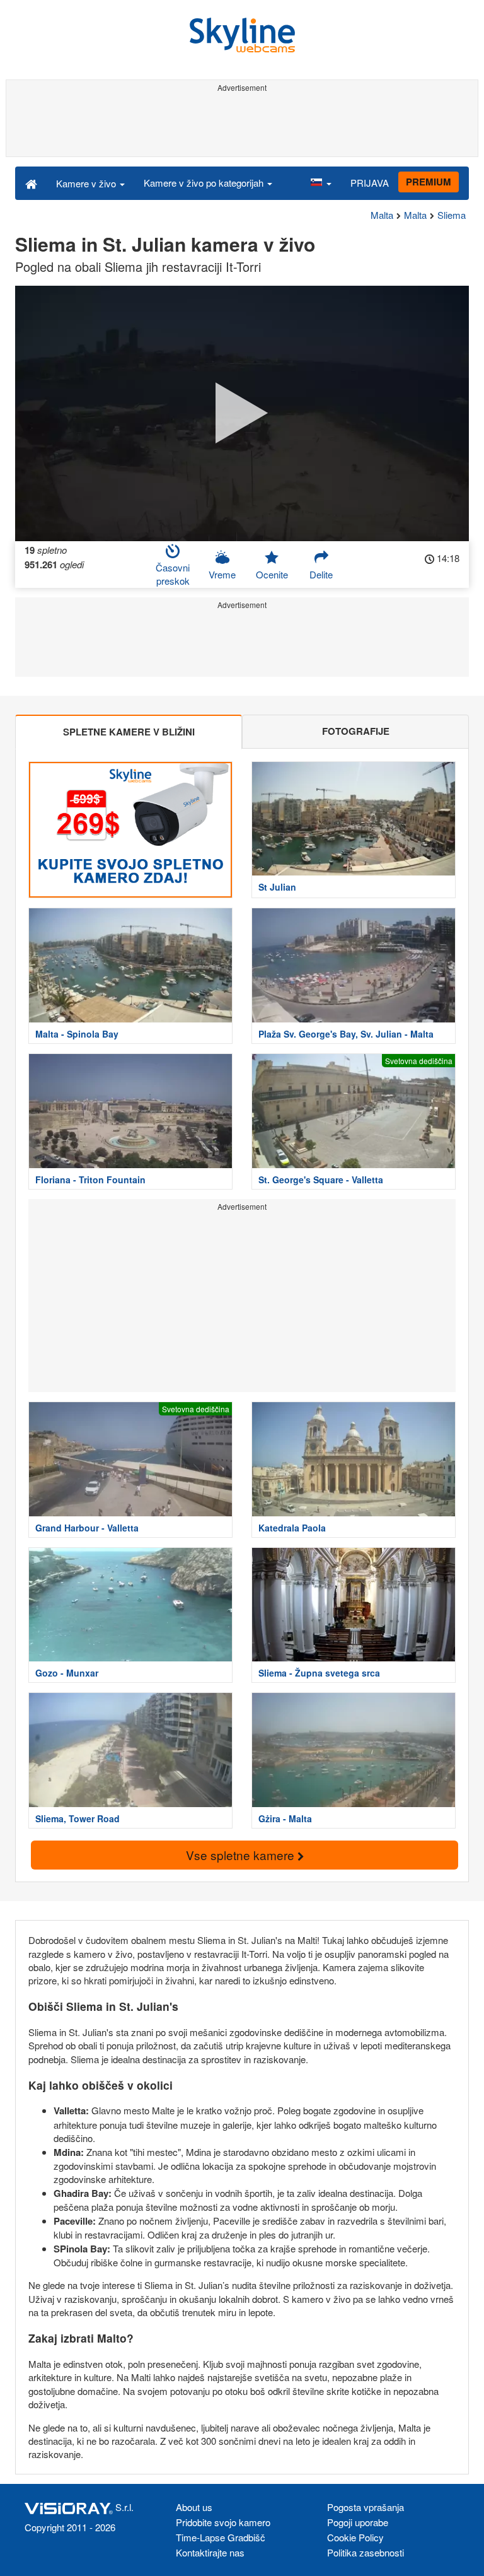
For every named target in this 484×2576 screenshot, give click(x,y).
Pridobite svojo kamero (223, 2522)
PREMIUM (429, 182)
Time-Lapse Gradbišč (221, 2537)
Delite (321, 574)
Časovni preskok (173, 574)
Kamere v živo (87, 183)
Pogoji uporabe (358, 2522)
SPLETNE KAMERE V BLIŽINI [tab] (129, 732)
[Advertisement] (242, 125)
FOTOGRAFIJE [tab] (356, 731)
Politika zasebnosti (366, 2552)
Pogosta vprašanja (366, 2507)
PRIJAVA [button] (370, 183)
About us (194, 2507)
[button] (321, 183)
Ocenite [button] (272, 574)
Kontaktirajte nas (210, 2552)
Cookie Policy (355, 2537)
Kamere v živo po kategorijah (205, 183)
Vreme (222, 574)
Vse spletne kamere (242, 1855)
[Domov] (31, 183)
